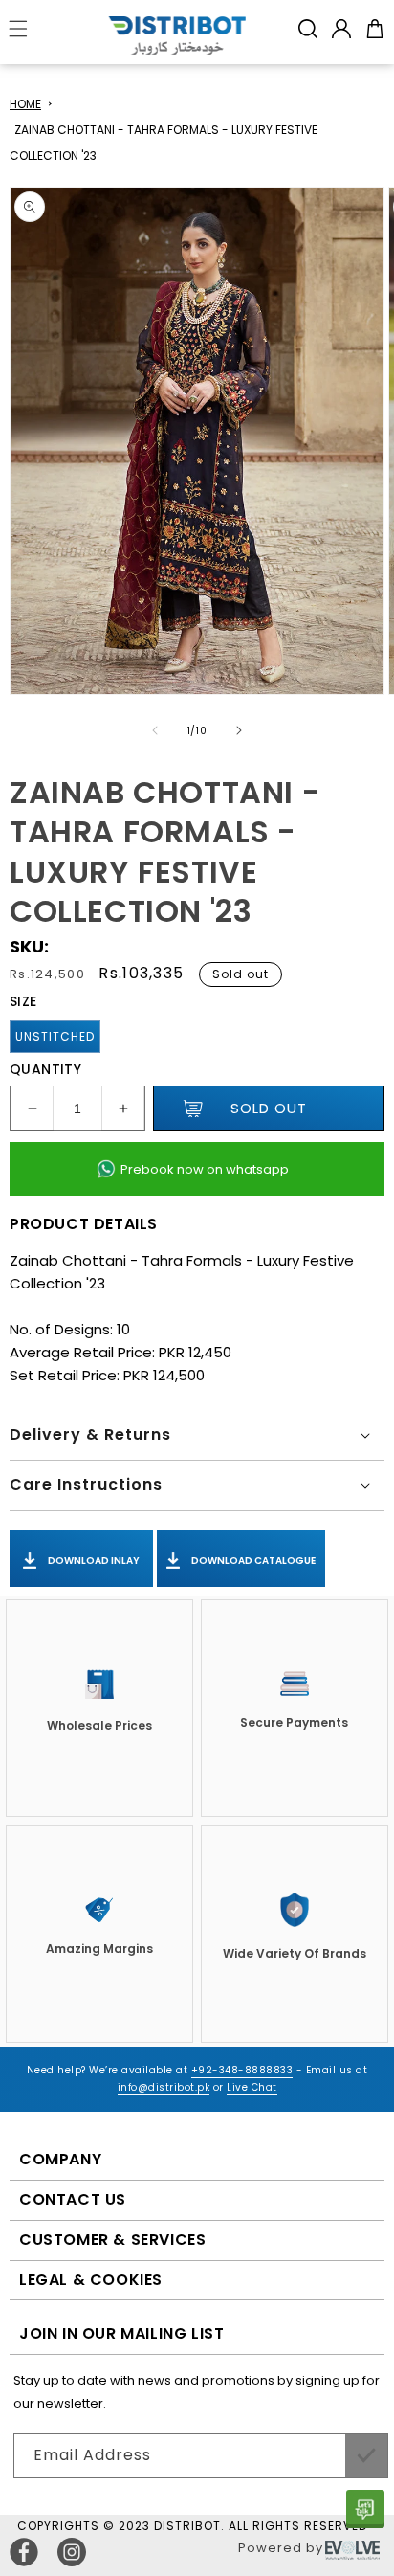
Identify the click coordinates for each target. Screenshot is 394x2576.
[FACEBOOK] (24, 2552)
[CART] (375, 29)
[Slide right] (239, 730)
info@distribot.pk (164, 2087)
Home (25, 104)
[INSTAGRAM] (72, 2552)
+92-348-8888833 (242, 2070)
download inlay (93, 1561)
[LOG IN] (341, 29)
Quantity (45, 1069)
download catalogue (252, 1561)
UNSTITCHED (55, 1036)
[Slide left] (155, 730)
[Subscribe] (366, 2456)
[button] (308, 29)
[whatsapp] (365, 2509)
